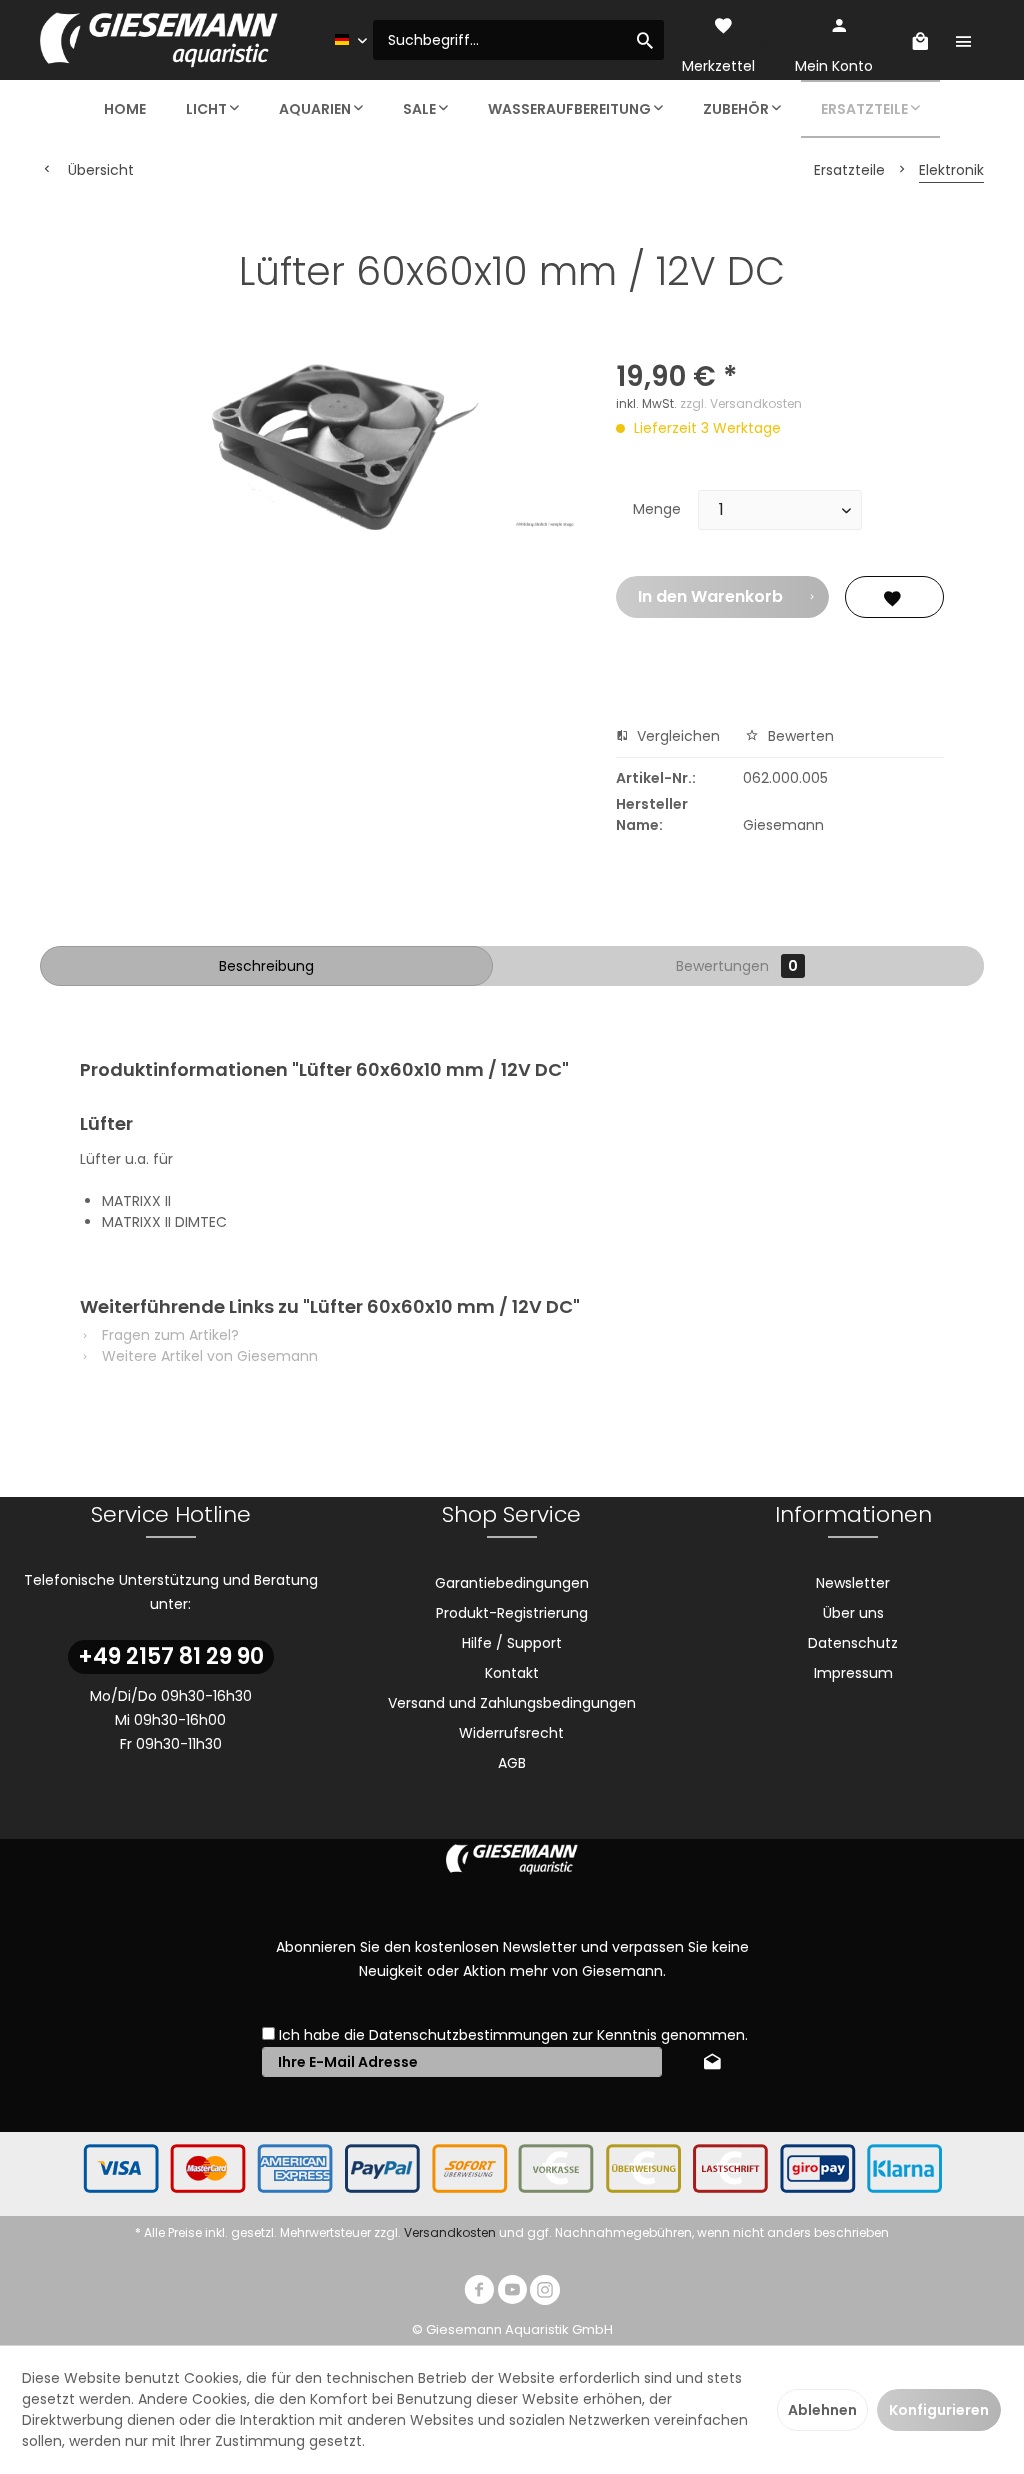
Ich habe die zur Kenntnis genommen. (513, 2035)
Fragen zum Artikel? (168, 1335)
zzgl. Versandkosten (741, 403)
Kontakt (512, 1673)
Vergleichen (676, 736)
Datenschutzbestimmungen (468, 2035)
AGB (512, 1763)
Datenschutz (853, 1643)
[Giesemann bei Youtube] (512, 2292)
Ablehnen (822, 2410)
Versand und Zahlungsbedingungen (512, 1703)
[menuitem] (518, 40)
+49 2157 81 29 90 (171, 1656)
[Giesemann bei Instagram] (545, 2292)
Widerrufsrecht (511, 1733)
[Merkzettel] (723, 24)
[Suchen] (645, 40)
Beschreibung (266, 966)
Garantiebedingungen (512, 1583)
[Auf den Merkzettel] (894, 597)
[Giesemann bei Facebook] (479, 2292)
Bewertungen (737, 966)
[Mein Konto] (839, 24)
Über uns (853, 1613)
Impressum (853, 1673)
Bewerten (799, 736)
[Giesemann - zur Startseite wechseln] (159, 40)
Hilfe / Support (512, 1643)
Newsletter (853, 1583)
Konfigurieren (939, 2410)
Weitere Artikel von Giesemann (208, 1356)
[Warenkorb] (920, 40)
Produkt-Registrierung (512, 1613)
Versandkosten (450, 2232)
